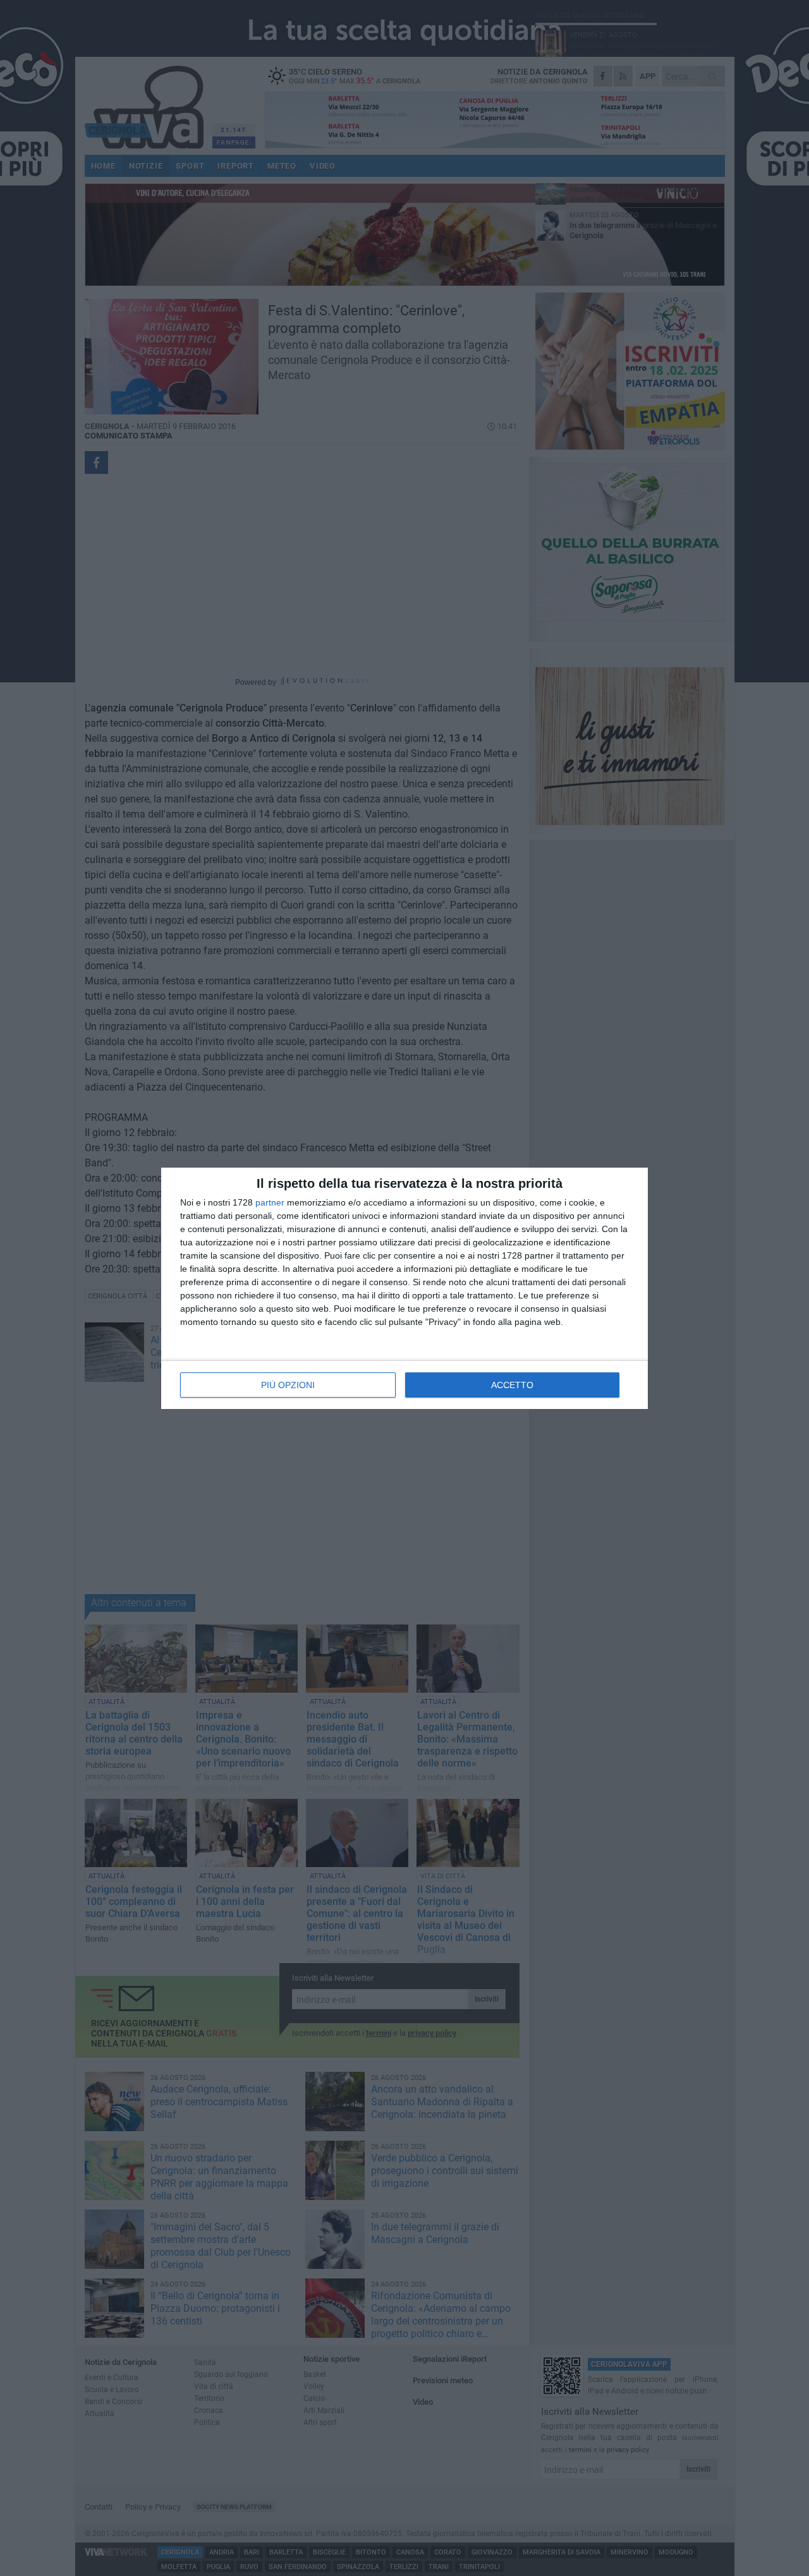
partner (270, 1202)
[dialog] (404, 1288)
